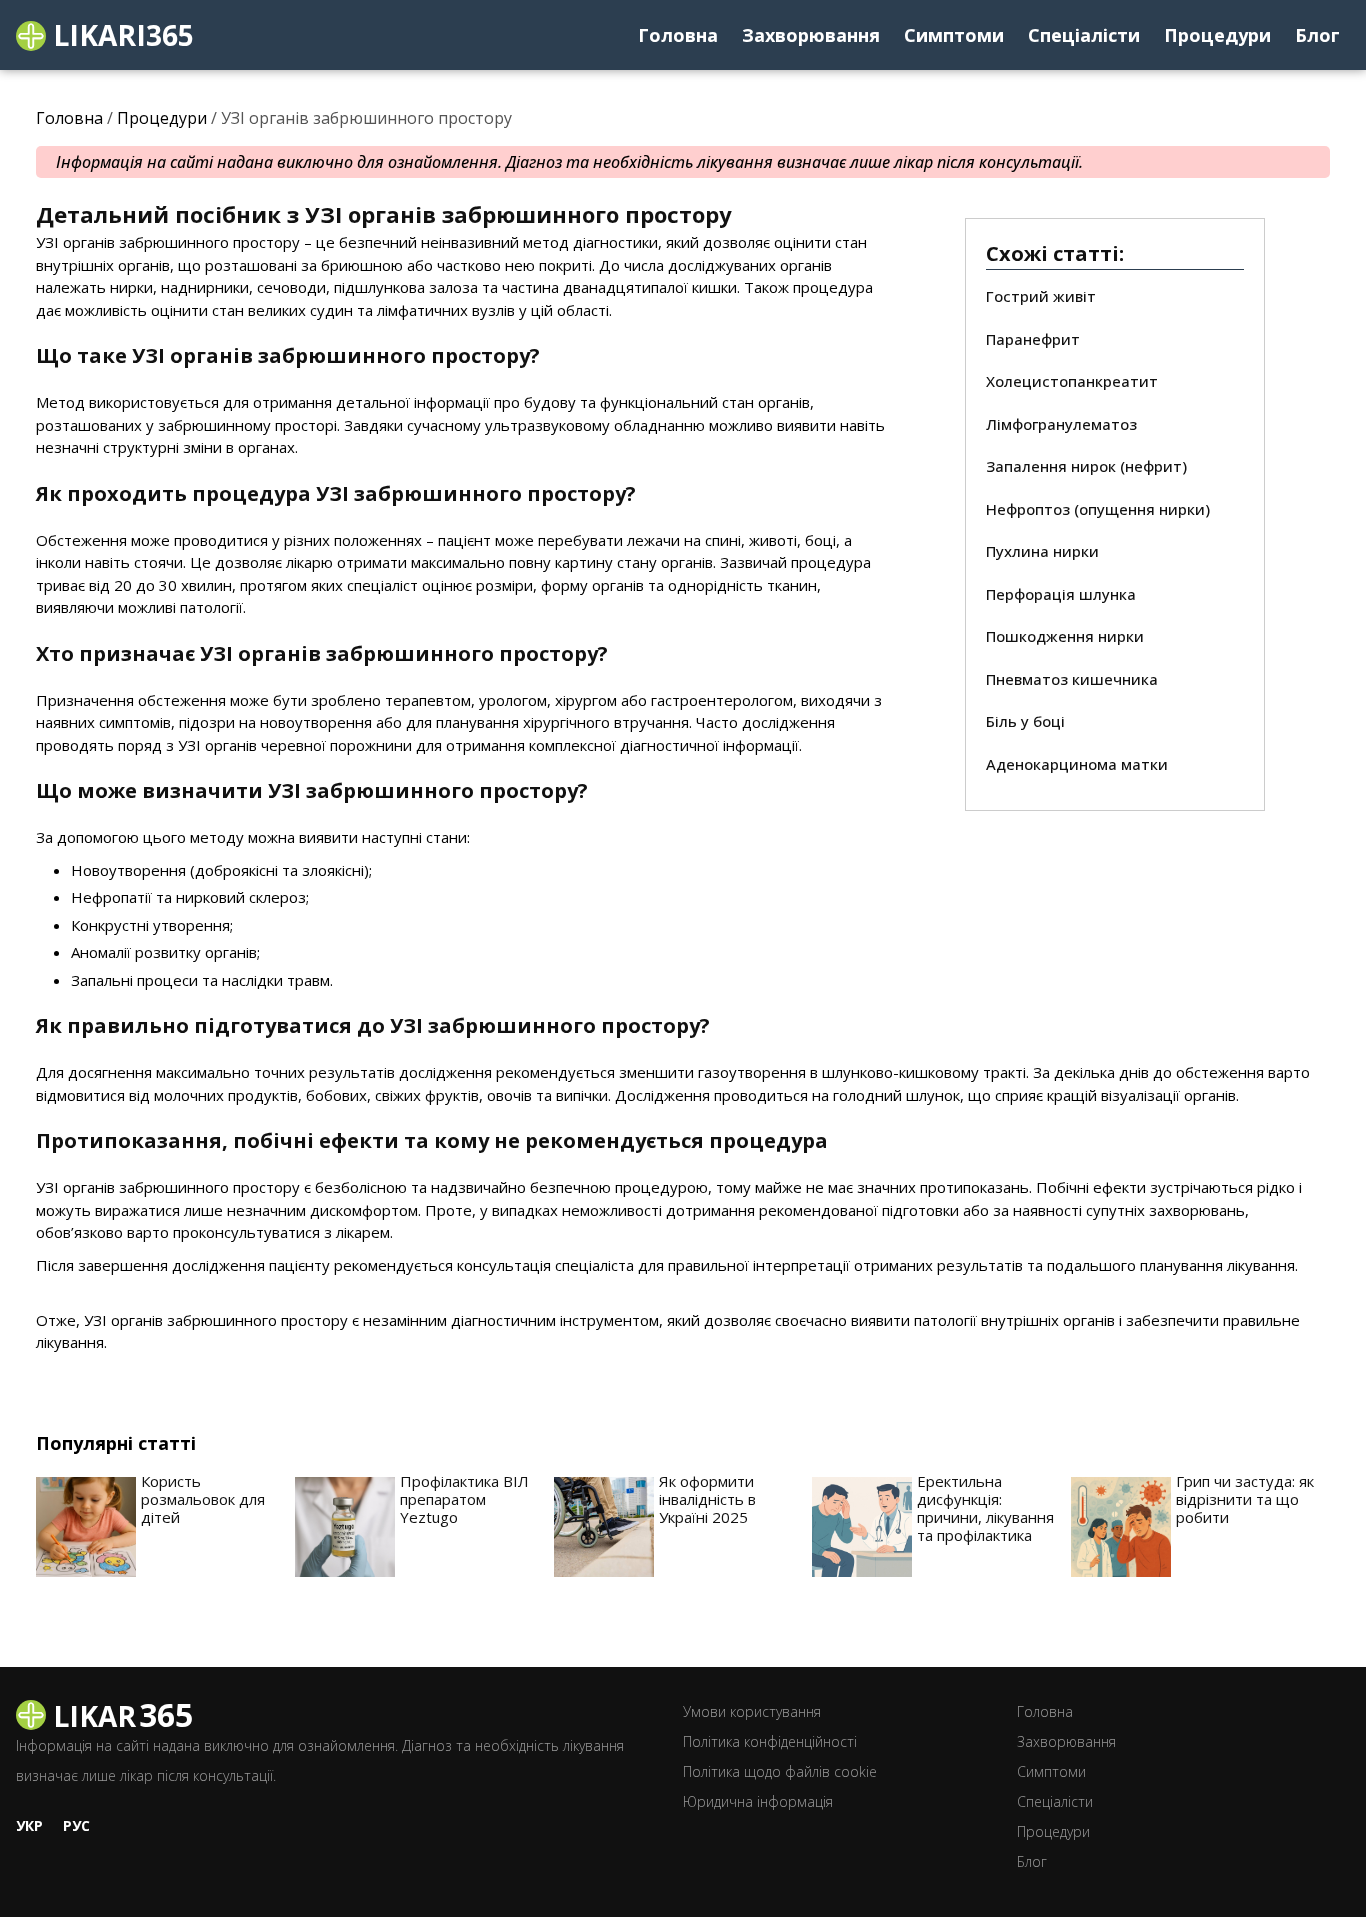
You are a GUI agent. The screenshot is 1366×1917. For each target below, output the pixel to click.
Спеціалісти (1084, 35)
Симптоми (954, 35)
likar (119, 1714)
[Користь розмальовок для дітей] (86, 1527)
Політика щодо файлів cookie (780, 1771)
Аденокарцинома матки (1077, 764)
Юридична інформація (758, 1801)
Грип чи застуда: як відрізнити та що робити (1245, 1499)
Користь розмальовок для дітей (203, 1499)
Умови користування (752, 1711)
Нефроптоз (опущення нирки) (1098, 509)
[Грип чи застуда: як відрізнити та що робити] (1121, 1527)
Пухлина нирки (1042, 551)
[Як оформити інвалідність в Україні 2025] (604, 1527)
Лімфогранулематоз (1061, 424)
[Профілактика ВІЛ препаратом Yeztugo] (345, 1527)
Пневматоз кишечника (1072, 679)
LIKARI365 (120, 35)
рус (76, 1825)
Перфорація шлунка (1061, 594)
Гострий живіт (1041, 296)
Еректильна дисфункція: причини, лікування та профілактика (985, 1508)
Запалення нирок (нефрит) (1086, 466)
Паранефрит (1033, 339)
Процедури (1217, 35)
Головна (678, 35)
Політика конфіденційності (770, 1741)
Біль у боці (1025, 721)
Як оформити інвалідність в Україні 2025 (707, 1499)
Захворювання (811, 35)
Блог (1317, 35)
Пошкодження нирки (1065, 636)
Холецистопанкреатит (1072, 381)
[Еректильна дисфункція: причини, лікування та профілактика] (862, 1527)
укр (29, 1825)
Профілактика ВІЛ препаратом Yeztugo (464, 1499)
